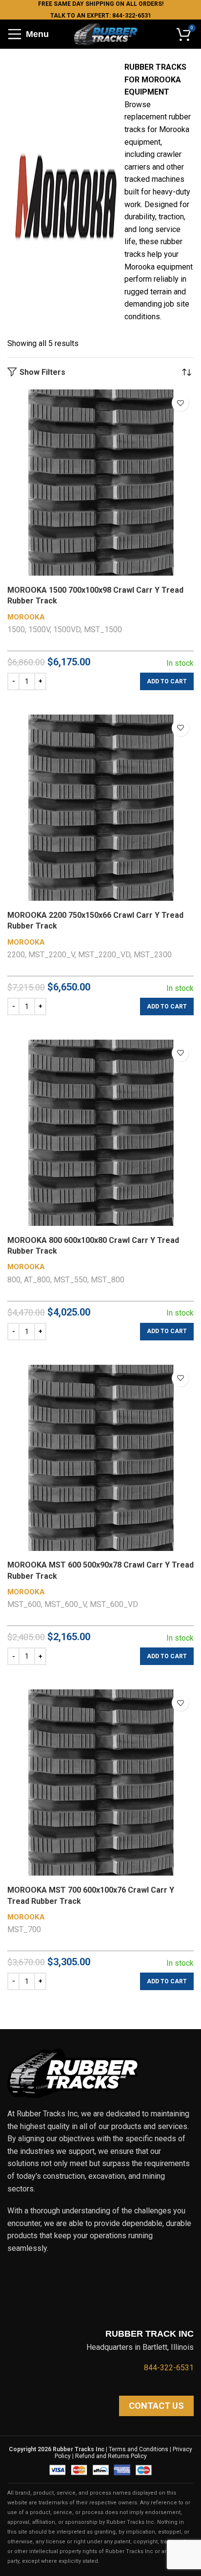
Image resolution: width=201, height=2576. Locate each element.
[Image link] (73, 2073)
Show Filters (42, 372)
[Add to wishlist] (180, 403)
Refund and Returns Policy (111, 2456)
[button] (167, 681)
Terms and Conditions (139, 2449)
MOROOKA (26, 617)
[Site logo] (105, 33)
